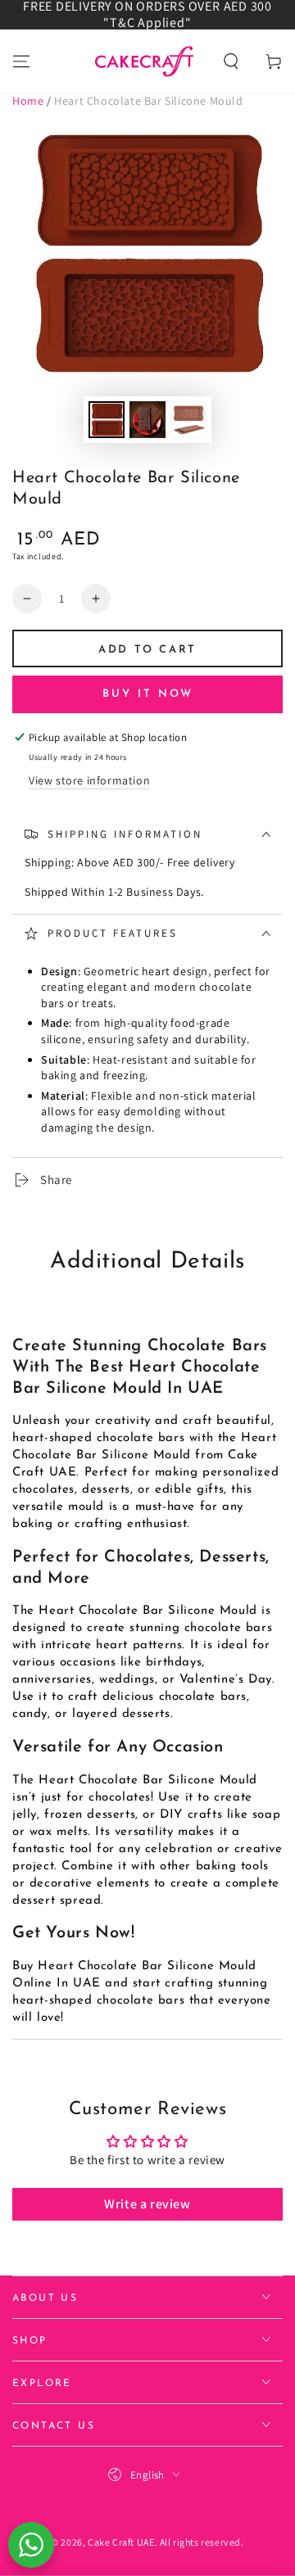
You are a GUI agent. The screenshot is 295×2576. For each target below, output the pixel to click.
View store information (89, 780)
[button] (231, 61)
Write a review (147, 2204)
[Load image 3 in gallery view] (188, 420)
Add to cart (147, 650)
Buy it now (148, 694)
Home (28, 101)
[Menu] (21, 61)
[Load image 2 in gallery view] (147, 420)
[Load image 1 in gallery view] (107, 420)
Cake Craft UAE (121, 2542)
